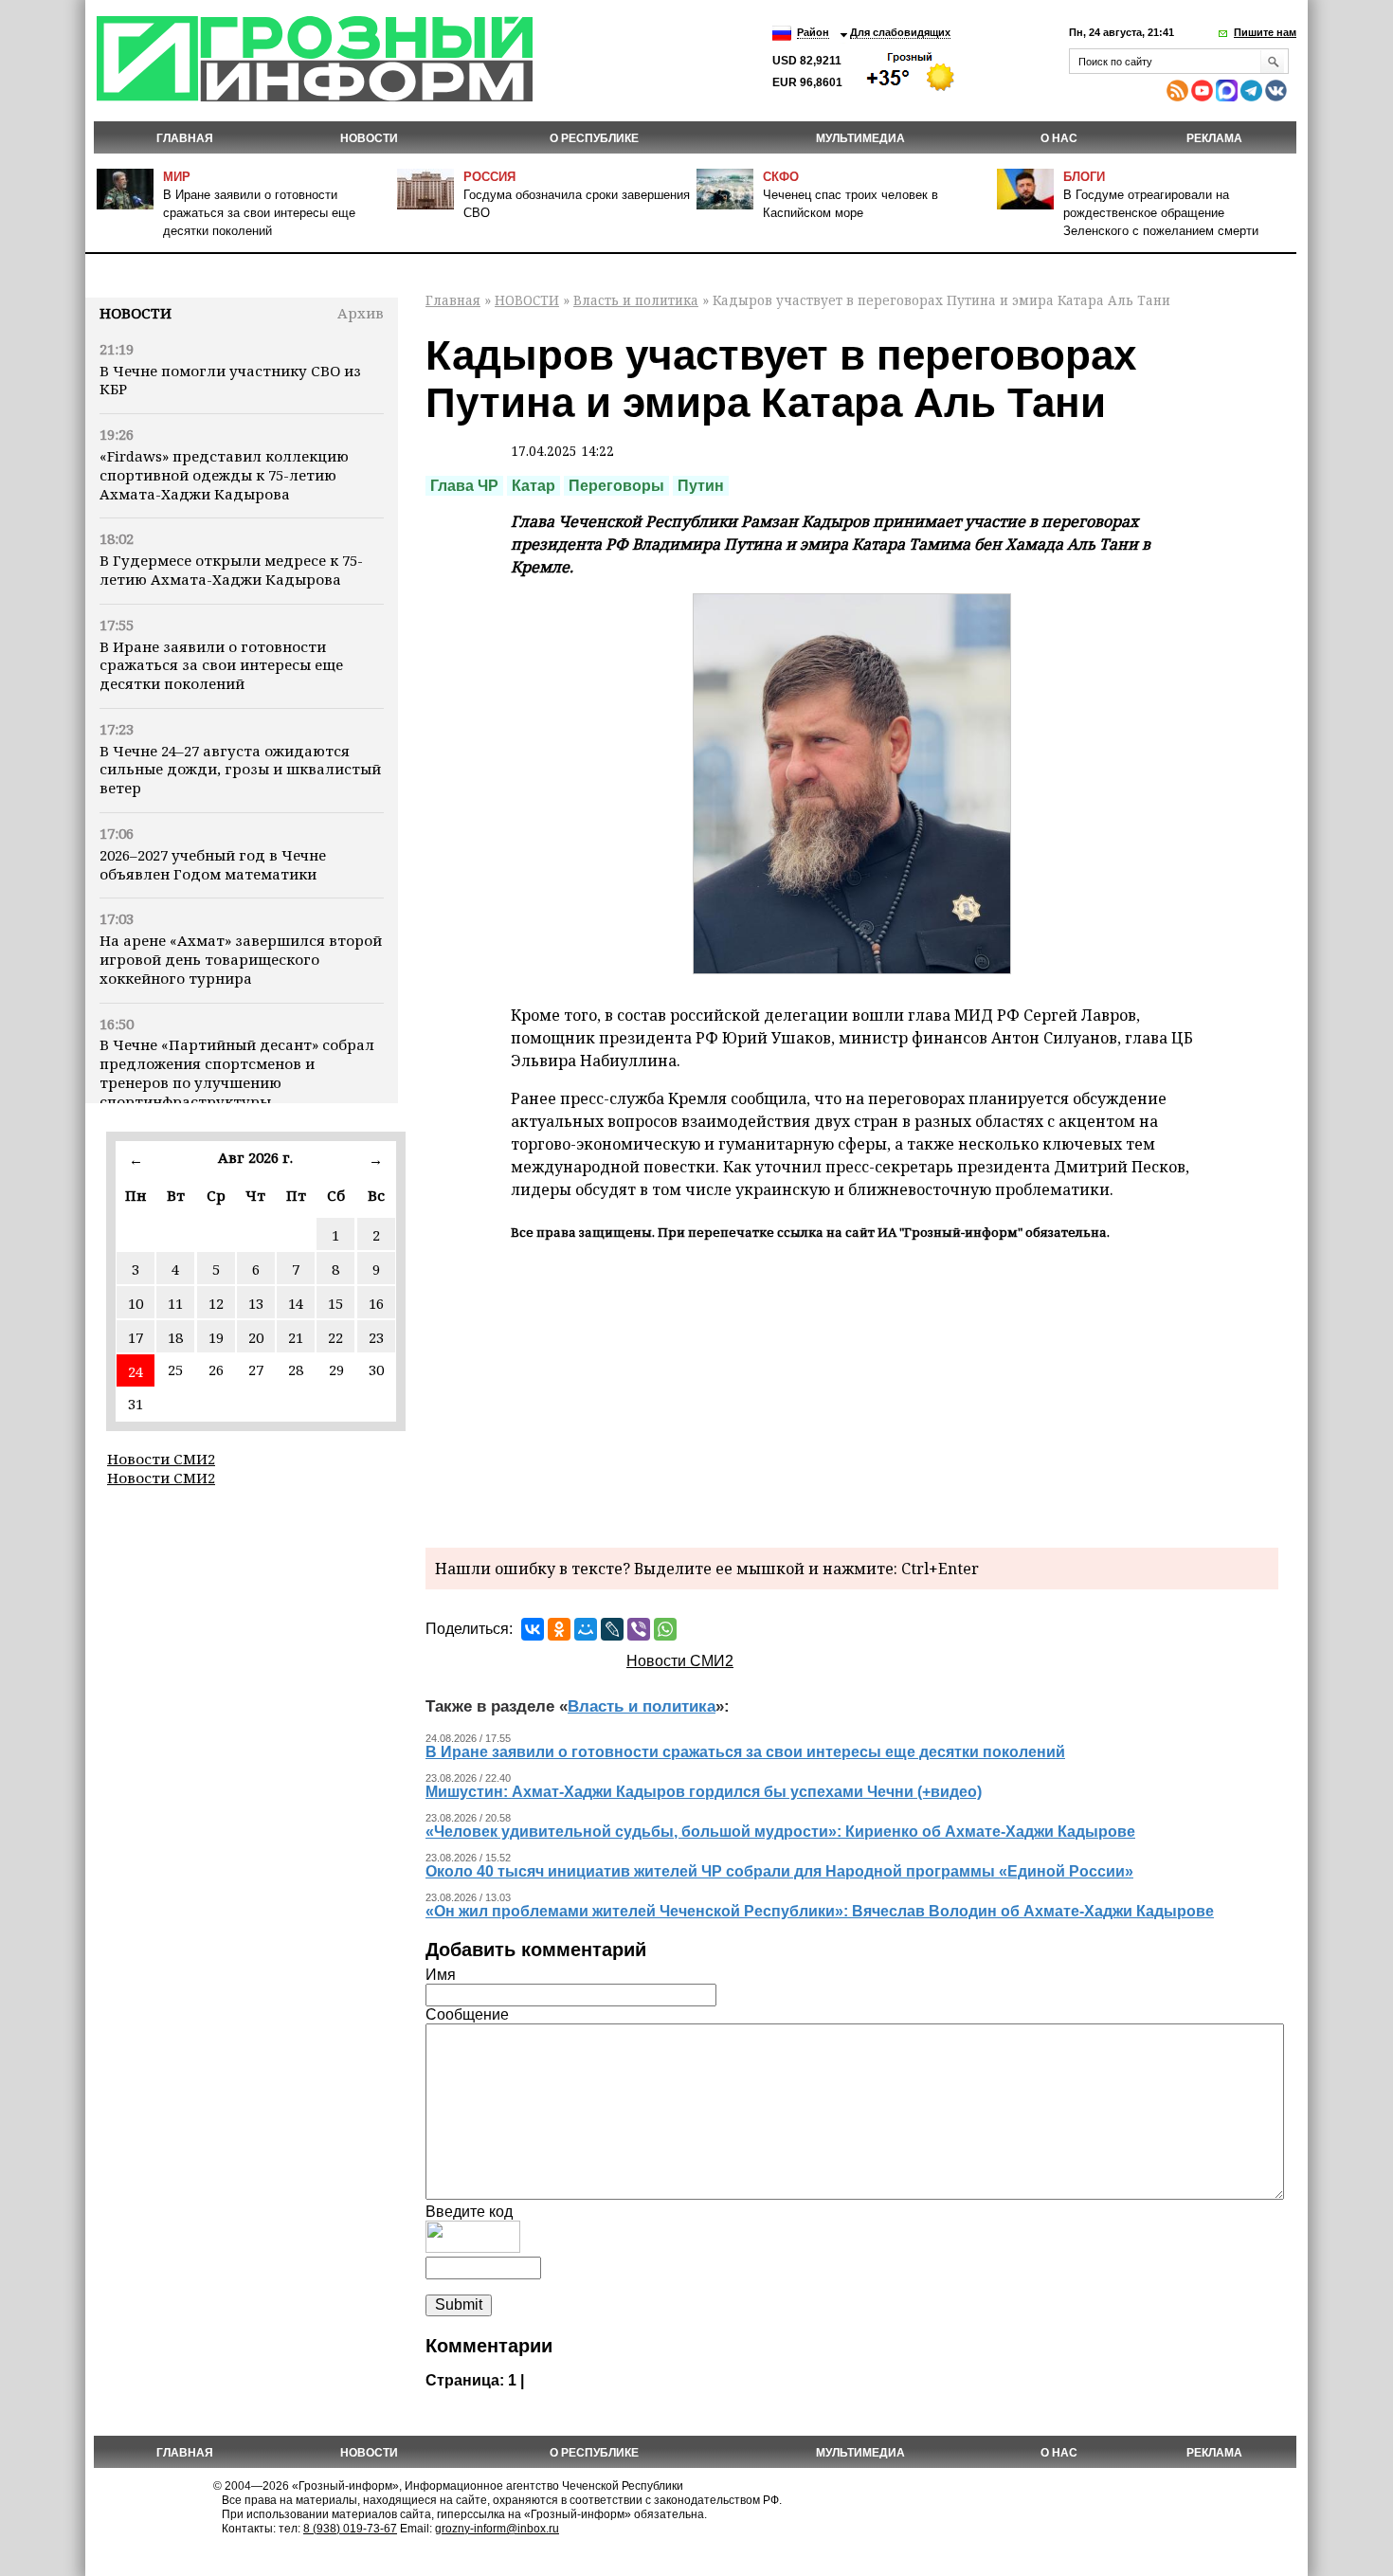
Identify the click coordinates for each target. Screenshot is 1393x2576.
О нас (1059, 138)
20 (256, 1337)
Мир (177, 177)
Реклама (1214, 138)
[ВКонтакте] (533, 1629)
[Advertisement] (852, 1391)
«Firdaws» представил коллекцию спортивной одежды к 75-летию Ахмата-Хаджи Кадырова (224, 475)
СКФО (781, 177)
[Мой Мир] (586, 1629)
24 (136, 1371)
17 (136, 1337)
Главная (185, 138)
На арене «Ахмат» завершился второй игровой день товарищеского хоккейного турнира (241, 959)
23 (376, 1337)
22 (335, 1337)
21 (296, 1337)
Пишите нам (1265, 32)
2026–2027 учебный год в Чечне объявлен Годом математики (213, 864)
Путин (701, 486)
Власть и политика (636, 300)
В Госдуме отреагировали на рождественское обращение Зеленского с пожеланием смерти (1161, 213)
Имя (441, 1975)
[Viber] (639, 1629)
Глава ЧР (464, 486)
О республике (594, 138)
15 (335, 1303)
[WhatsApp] (665, 1629)
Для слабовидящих (900, 32)
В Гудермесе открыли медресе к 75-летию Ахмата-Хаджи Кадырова (231, 570)
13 (256, 1303)
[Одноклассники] (559, 1629)
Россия (489, 177)
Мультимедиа (860, 138)
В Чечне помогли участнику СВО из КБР (230, 380)
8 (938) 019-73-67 (350, 2529)
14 (296, 1303)
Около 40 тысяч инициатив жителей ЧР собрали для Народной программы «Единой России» (779, 1871)
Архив (361, 313)
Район (813, 32)
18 (175, 1337)
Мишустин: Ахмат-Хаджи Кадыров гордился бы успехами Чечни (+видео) (704, 1792)
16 (376, 1303)
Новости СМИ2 (161, 1459)
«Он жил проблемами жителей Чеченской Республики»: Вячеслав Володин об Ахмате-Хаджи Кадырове (820, 1911)
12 (216, 1303)
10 (136, 1303)
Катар (534, 486)
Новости (136, 313)
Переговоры (616, 486)
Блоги (1084, 177)
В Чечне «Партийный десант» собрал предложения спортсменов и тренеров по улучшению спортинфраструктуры (237, 1072)
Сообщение (467, 2014)
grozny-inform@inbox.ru (497, 2529)
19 (216, 1337)
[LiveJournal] (612, 1629)
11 (175, 1303)
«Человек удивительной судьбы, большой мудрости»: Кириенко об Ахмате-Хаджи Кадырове (780, 1832)
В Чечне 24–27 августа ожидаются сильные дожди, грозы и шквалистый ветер (240, 770)
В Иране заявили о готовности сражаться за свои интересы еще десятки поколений (259, 213)
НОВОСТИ (369, 138)
